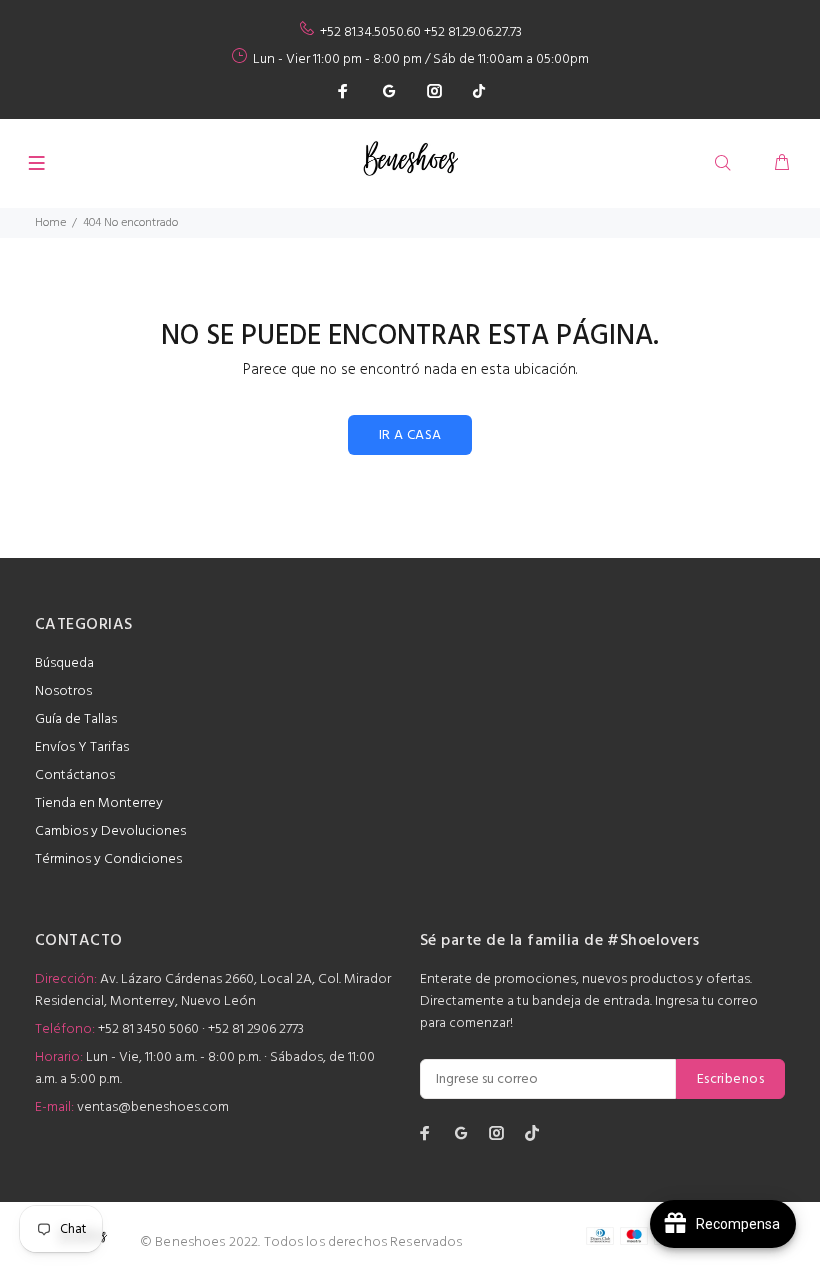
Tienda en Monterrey (99, 803)
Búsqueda (64, 663)
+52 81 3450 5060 (148, 1029)
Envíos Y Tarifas (82, 747)
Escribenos (730, 1079)
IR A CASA (410, 435)
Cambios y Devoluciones (110, 831)
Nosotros (63, 691)
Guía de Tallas (76, 719)
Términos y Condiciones (108, 859)
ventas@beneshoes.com (153, 1107)
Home (50, 223)
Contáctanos (75, 775)
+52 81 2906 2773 (256, 1029)
